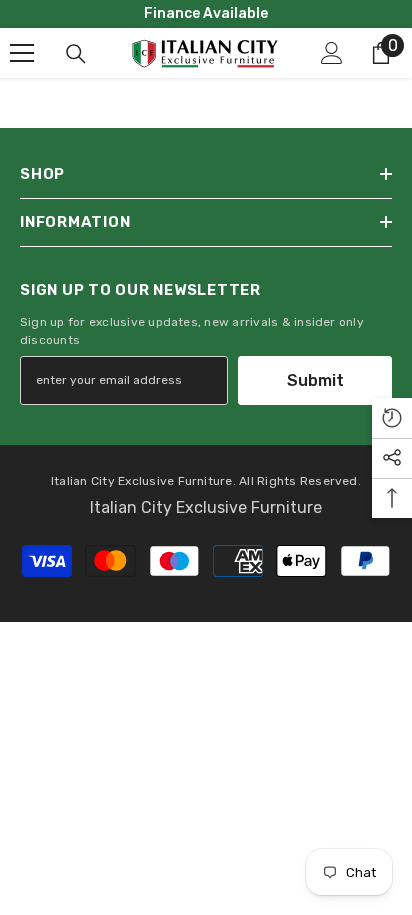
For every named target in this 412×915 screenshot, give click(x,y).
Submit (315, 380)
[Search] (76, 54)
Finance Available (206, 13)
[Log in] (332, 53)
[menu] (22, 53)
